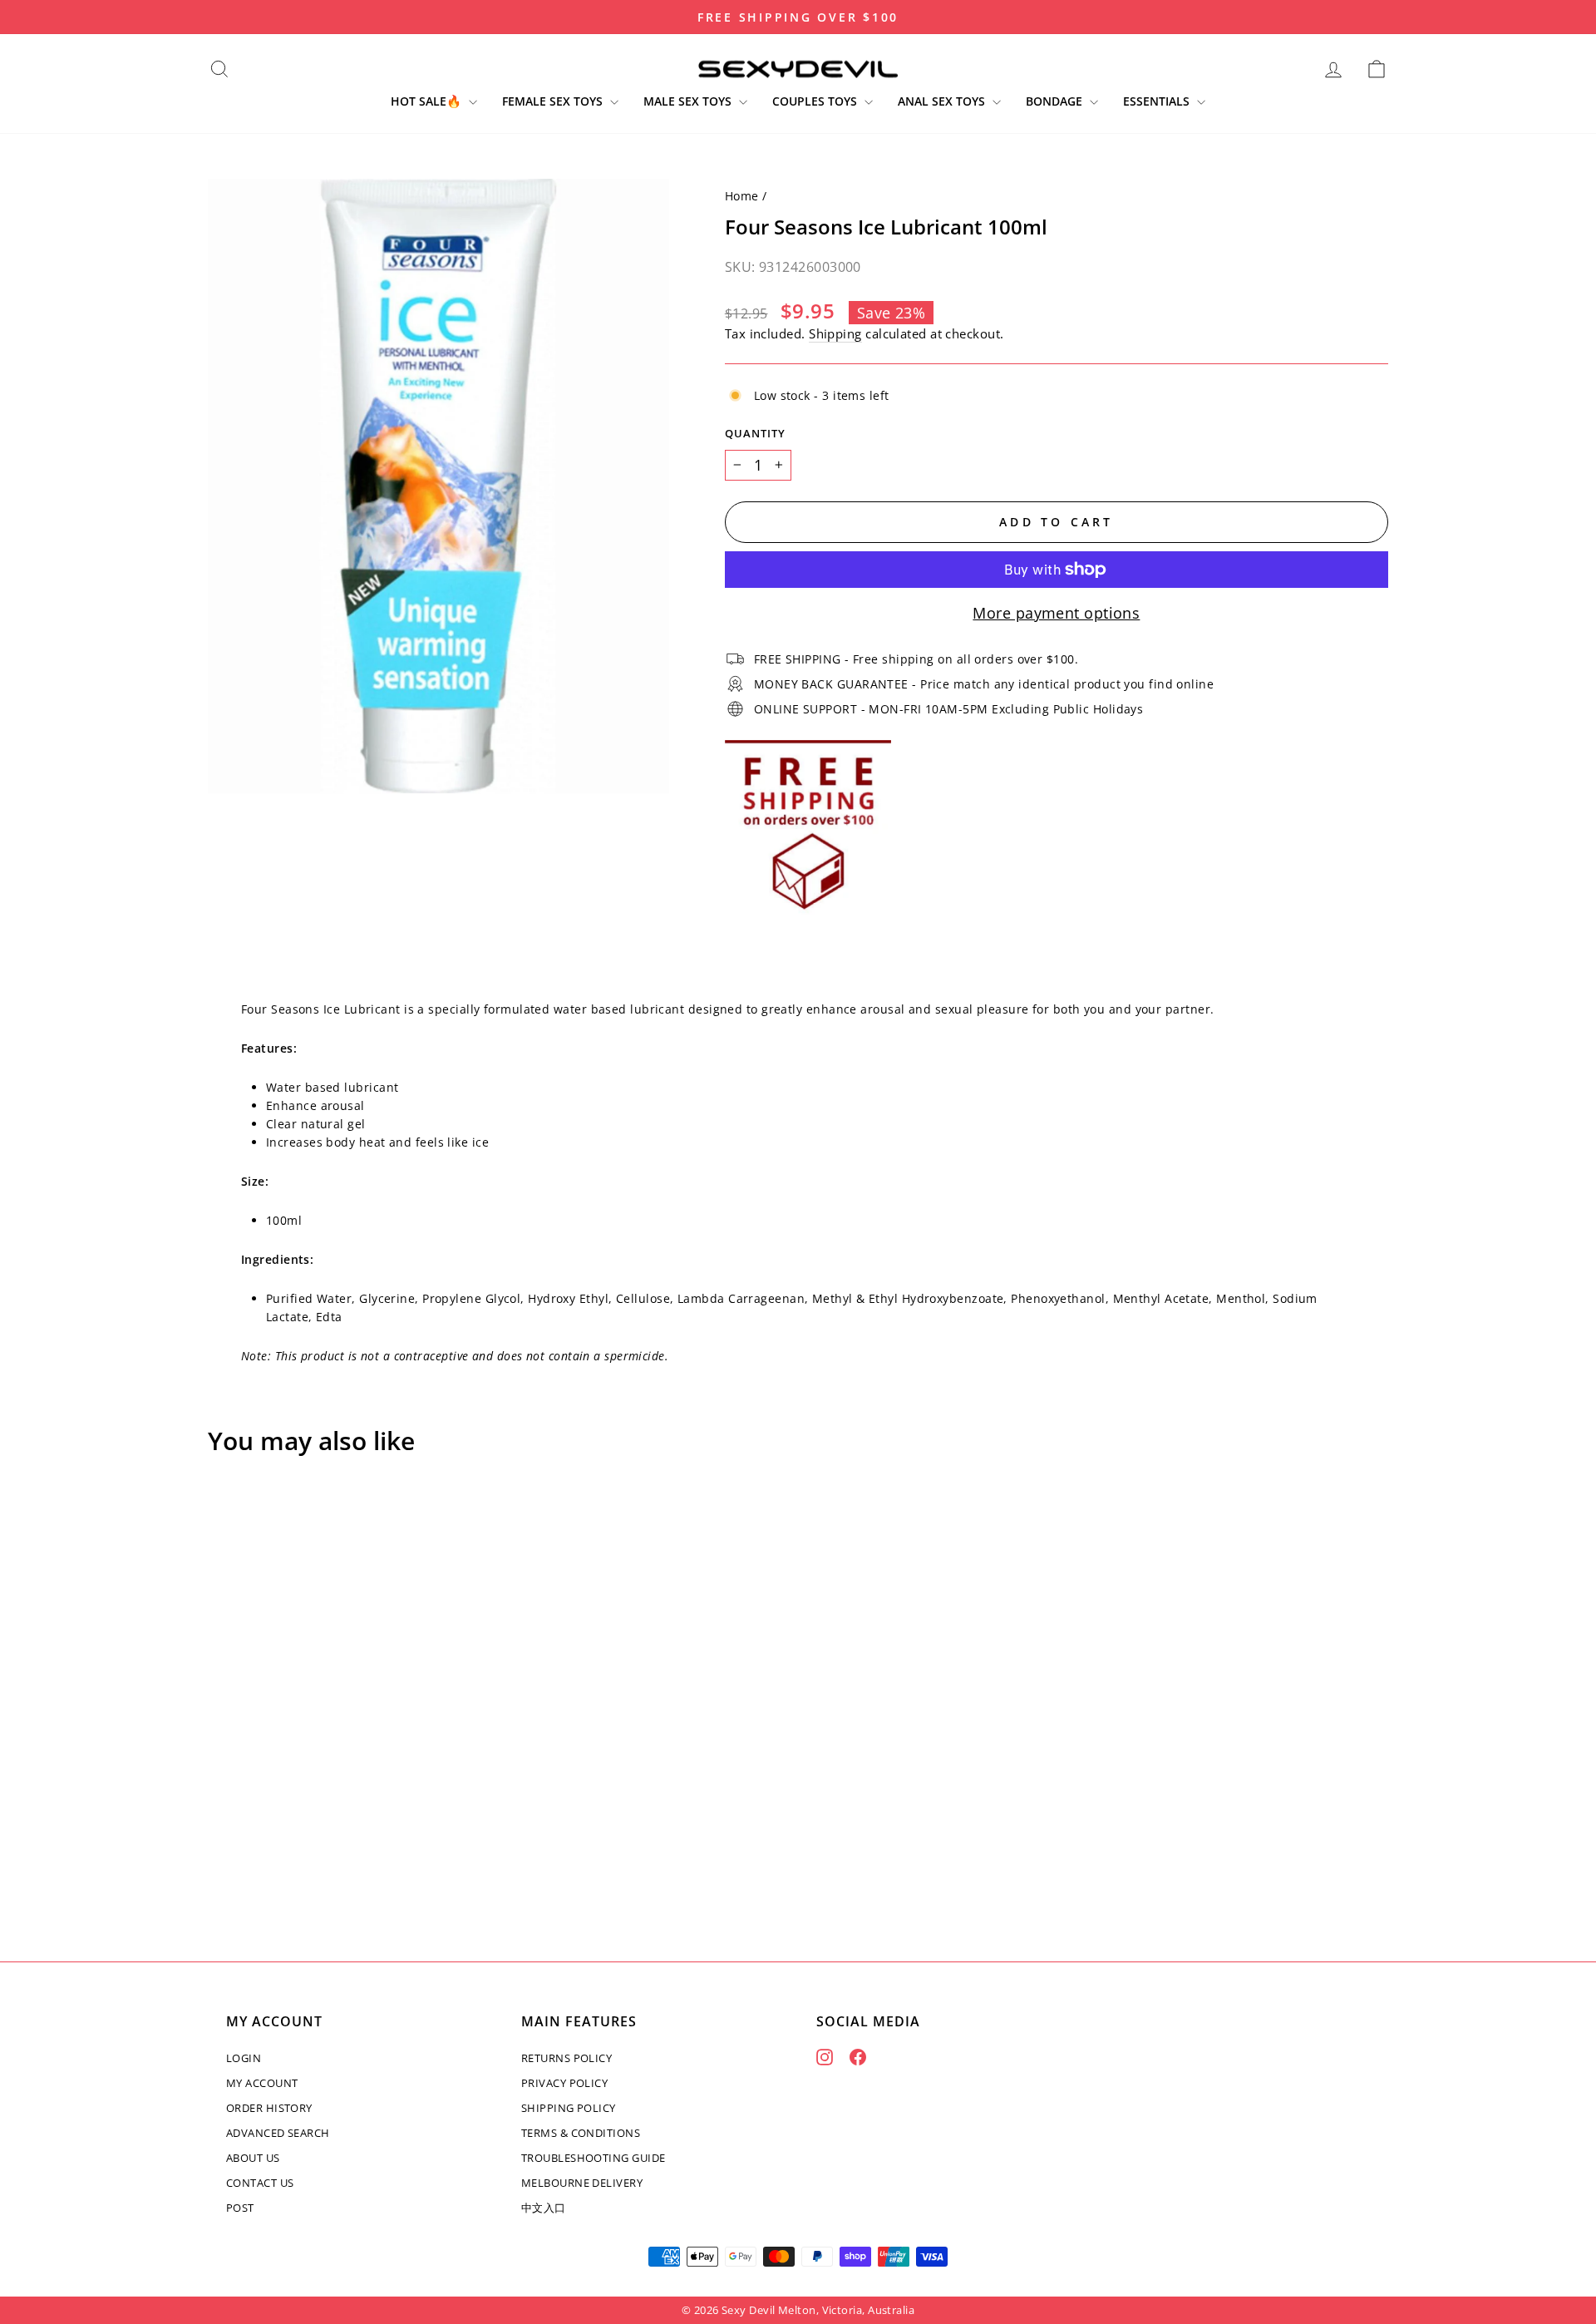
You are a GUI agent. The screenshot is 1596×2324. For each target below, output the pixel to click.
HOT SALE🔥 (428, 101)
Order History (269, 2108)
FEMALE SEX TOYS (554, 101)
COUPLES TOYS (816, 101)
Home (742, 196)
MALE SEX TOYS (689, 101)
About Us (253, 2158)
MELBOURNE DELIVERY (582, 2183)
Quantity (755, 434)
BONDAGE (1056, 101)
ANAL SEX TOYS (943, 101)
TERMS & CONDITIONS (581, 2133)
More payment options (1056, 613)
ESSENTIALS (1158, 101)
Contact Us (260, 2183)
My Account (262, 2083)
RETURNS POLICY (566, 2058)
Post (240, 2208)
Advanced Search (278, 2133)
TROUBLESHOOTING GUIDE (593, 2158)
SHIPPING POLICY (569, 2108)
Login (244, 2058)
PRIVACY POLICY (564, 2083)
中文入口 (544, 2208)
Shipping (835, 333)
